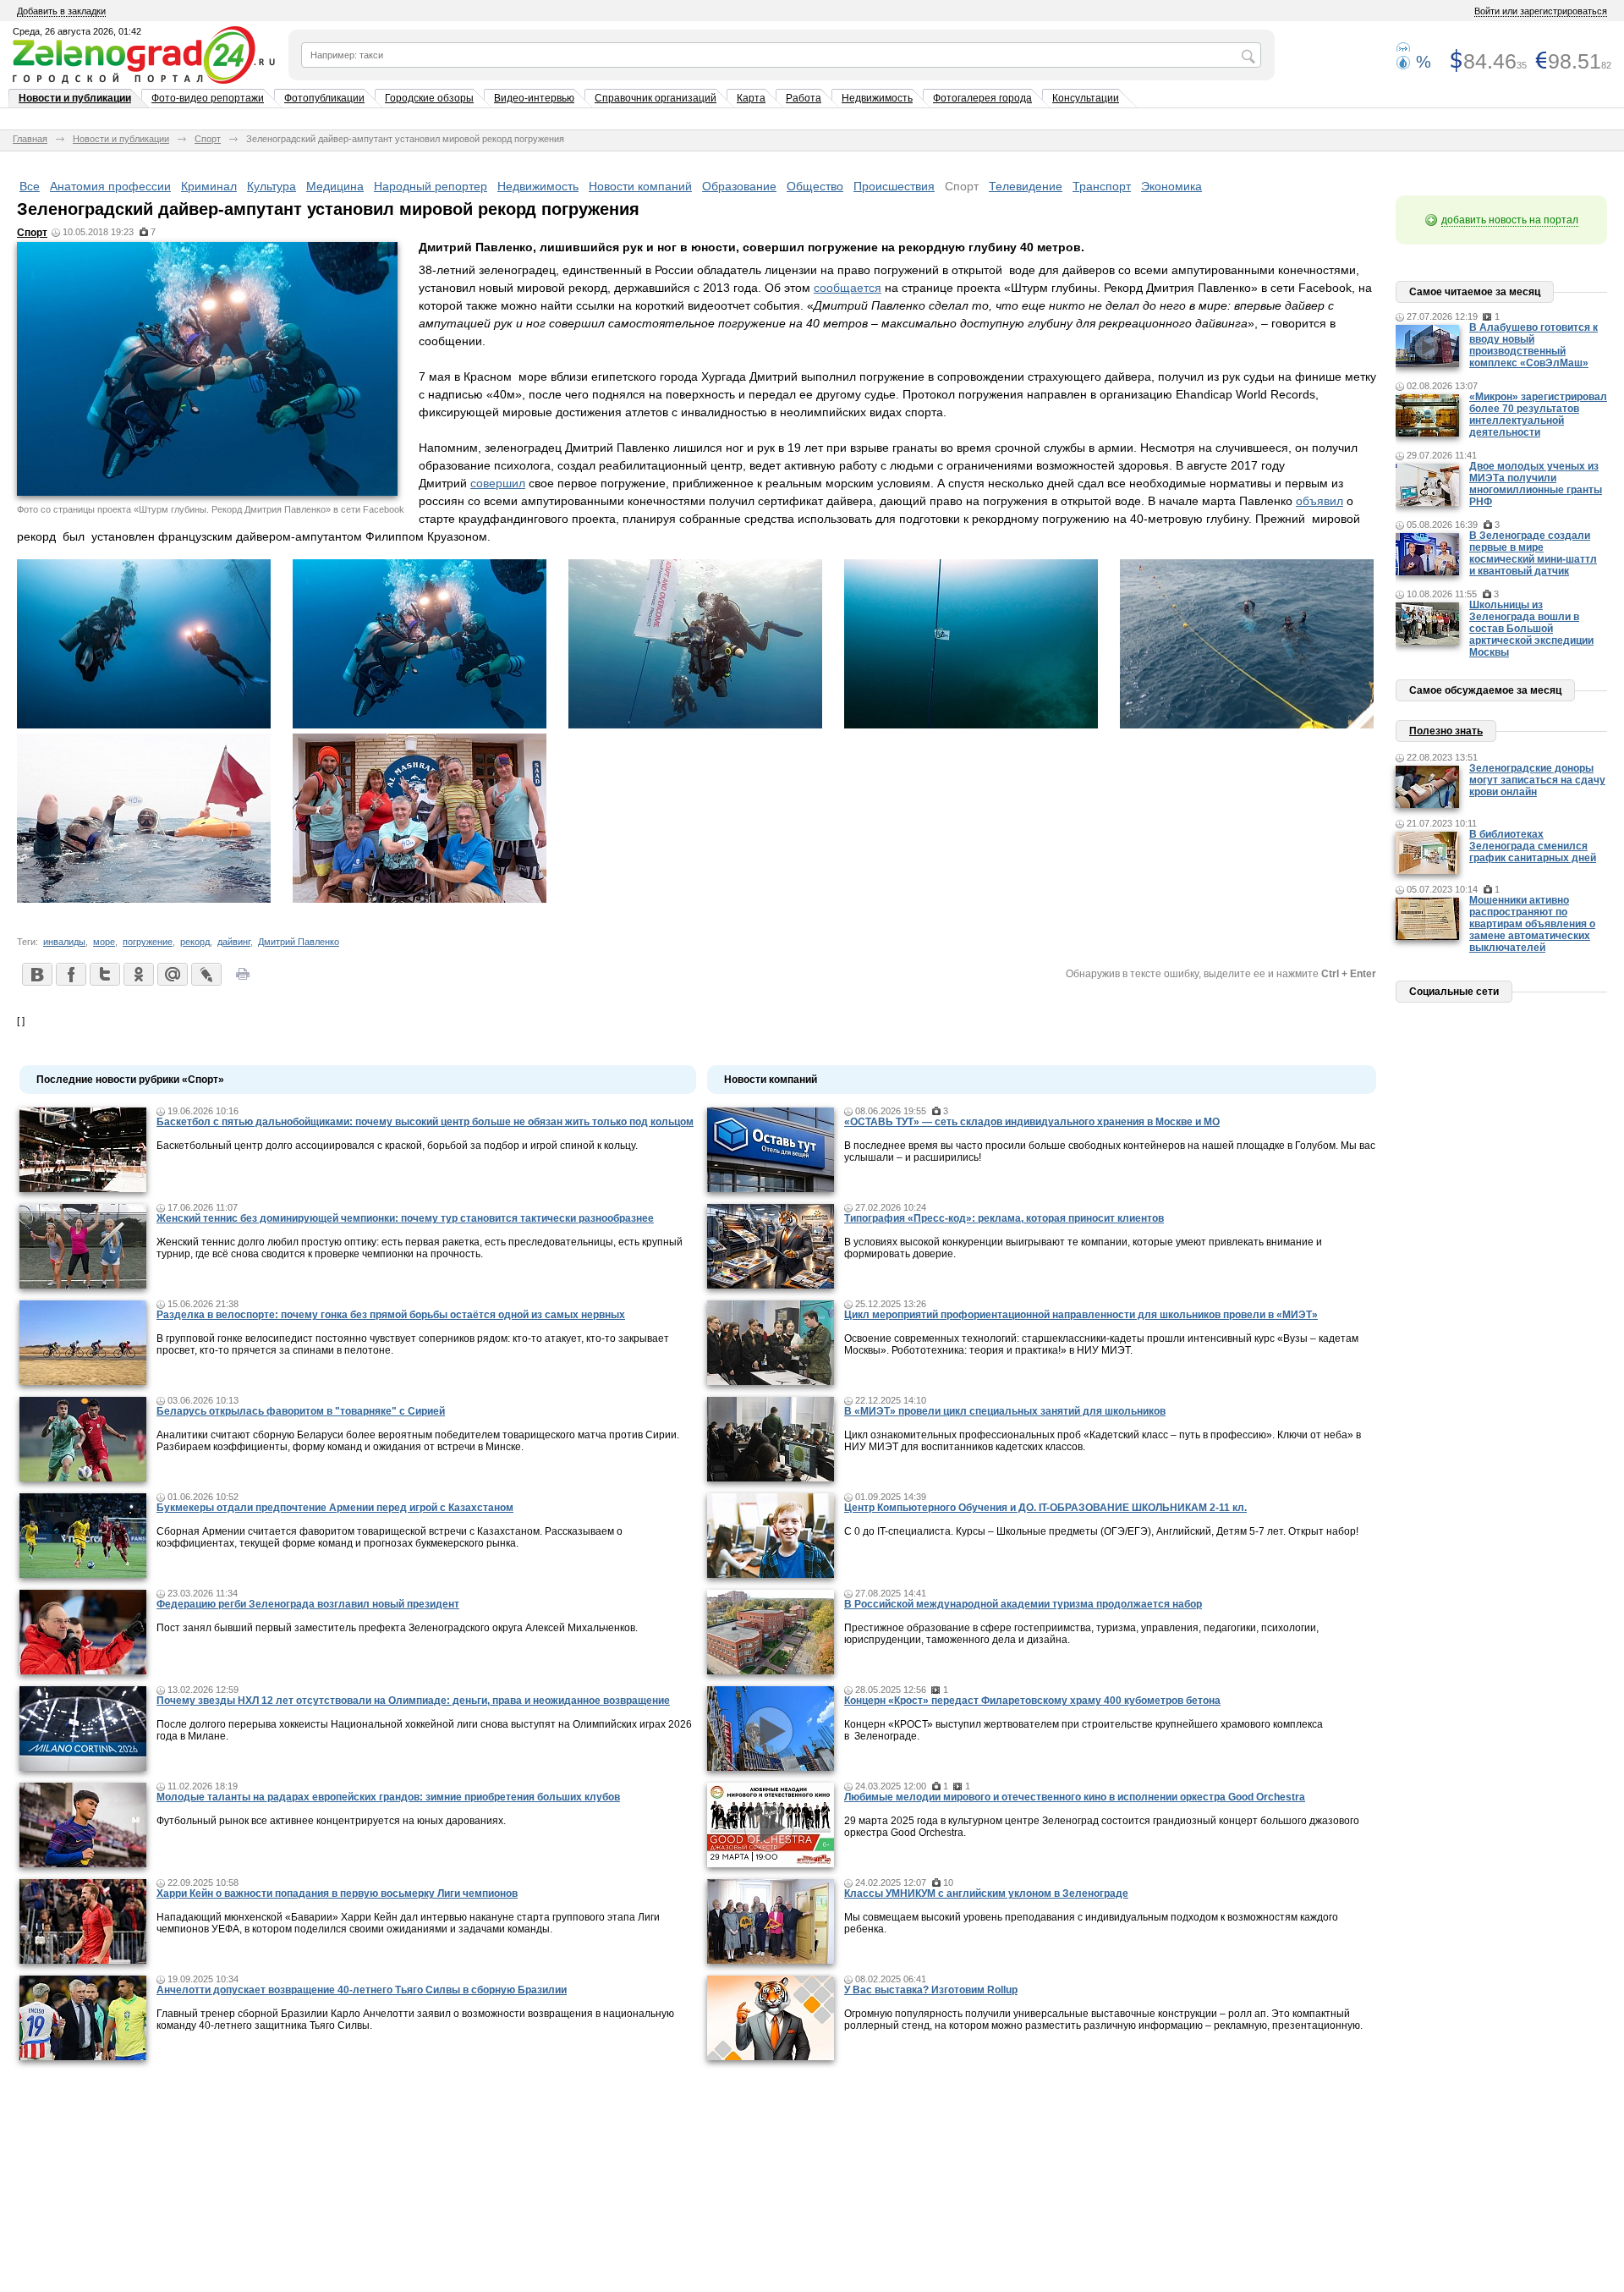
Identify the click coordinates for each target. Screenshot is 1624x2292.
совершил (498, 483)
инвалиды (64, 942)
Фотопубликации (324, 98)
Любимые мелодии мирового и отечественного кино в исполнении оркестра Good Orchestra (1075, 1797)
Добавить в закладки (61, 11)
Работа (804, 98)
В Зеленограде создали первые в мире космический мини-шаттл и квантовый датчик (1533, 553)
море (104, 942)
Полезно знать (1446, 731)
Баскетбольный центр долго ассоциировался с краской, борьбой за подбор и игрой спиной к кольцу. (397, 1146)
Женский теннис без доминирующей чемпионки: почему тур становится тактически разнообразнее (405, 1218)
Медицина (335, 186)
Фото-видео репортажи (208, 98)
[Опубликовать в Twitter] (104, 974)
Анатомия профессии (110, 186)
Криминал (209, 186)
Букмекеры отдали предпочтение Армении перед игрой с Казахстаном (335, 1508)
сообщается (848, 288)
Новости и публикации (75, 98)
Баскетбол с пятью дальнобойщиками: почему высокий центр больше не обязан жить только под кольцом (425, 1122)
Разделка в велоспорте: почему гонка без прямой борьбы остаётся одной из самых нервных (391, 1315)
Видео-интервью (534, 98)
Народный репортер (431, 186)
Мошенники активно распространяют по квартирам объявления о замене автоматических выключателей (1532, 924)
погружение (148, 942)
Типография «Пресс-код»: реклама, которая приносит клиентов (1004, 1218)
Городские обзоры (429, 98)
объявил (1319, 501)
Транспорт (1102, 186)
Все (30, 186)
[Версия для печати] (243, 979)
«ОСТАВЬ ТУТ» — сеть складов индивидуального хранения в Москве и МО (1032, 1122)
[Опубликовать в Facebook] (70, 974)
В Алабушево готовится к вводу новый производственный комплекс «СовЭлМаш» (1533, 345)
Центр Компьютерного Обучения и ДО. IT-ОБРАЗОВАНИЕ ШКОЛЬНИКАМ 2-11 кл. (1045, 1508)
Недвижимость (877, 98)
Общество (815, 186)
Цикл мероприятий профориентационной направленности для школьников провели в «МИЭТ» (1081, 1315)
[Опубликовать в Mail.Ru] (172, 974)
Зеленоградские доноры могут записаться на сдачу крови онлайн (1537, 780)
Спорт (208, 139)
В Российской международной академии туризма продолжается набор (1023, 1604)
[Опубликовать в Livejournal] (206, 974)
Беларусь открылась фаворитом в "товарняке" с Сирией (301, 1411)
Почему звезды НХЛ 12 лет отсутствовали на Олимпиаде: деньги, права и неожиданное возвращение (413, 1701)
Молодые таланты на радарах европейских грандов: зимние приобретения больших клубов (388, 1797)
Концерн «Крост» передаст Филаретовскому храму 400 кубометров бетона (1032, 1701)
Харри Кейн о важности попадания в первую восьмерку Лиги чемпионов (337, 1894)
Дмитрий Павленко (299, 942)
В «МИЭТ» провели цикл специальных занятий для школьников (1005, 1411)
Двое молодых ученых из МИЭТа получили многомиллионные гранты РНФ (1536, 484)
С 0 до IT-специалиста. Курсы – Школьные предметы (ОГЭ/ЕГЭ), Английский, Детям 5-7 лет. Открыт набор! (1101, 1531)
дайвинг (234, 942)
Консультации (1086, 98)
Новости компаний (640, 186)
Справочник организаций (656, 98)
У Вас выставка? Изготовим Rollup (931, 1990)
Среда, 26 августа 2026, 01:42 (77, 31)
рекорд (195, 942)
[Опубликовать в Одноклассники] (138, 974)
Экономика (1171, 186)
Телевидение (1026, 186)
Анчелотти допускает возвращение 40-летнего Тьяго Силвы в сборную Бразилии (362, 1990)
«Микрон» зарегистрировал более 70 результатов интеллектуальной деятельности (1538, 415)
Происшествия (894, 186)
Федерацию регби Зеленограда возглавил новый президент (308, 1604)
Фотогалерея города (982, 98)
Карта (751, 98)
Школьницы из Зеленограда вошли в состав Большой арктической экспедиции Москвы (1531, 629)
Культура (272, 186)
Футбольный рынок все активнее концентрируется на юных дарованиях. (331, 1821)
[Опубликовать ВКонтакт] (36, 974)
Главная (30, 139)
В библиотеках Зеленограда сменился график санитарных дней (1533, 846)
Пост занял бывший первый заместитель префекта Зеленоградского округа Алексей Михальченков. (397, 1628)
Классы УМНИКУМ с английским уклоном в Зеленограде (986, 1894)
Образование (739, 186)
